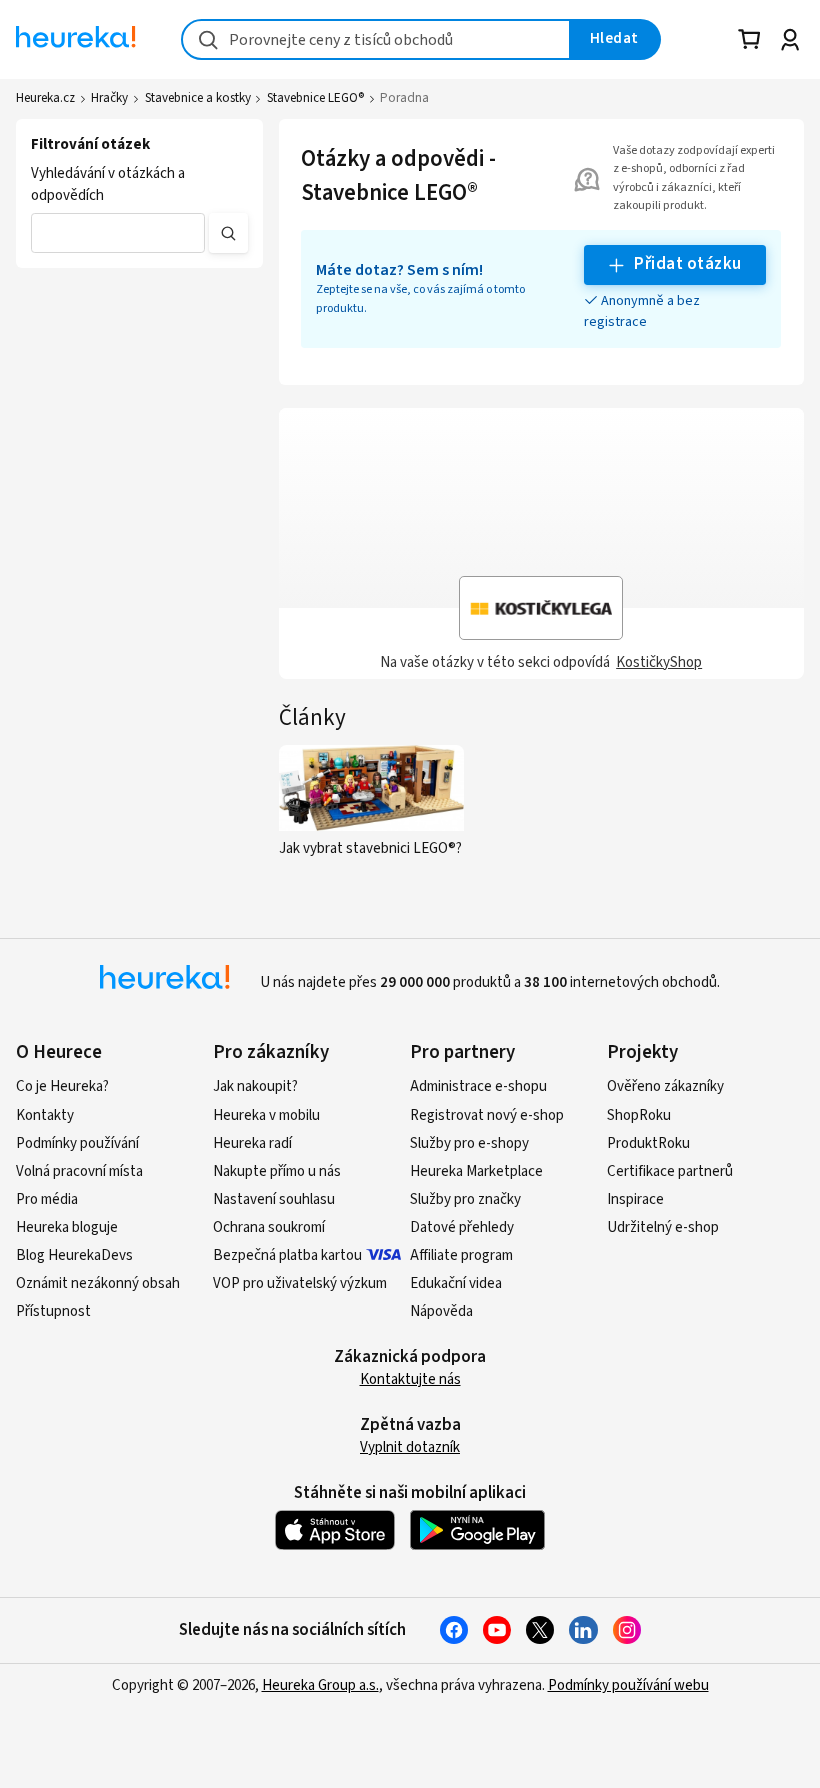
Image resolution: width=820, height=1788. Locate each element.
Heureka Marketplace (476, 1171)
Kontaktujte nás (410, 1379)
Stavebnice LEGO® (315, 98)
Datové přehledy (462, 1227)
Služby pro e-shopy (469, 1143)
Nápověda (441, 1311)
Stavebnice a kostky (198, 98)
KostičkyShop (659, 662)
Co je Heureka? (62, 1086)
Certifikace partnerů (670, 1171)
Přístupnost (53, 1311)
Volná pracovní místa (79, 1171)
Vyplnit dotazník (410, 1447)
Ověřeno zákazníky (665, 1086)
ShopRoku (639, 1115)
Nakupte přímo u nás (277, 1171)
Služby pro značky (465, 1199)
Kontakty (45, 1115)
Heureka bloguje (67, 1227)
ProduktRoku (648, 1143)
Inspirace (635, 1199)
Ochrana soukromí (269, 1227)
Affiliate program (461, 1255)
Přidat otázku (687, 264)
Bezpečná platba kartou (287, 1255)
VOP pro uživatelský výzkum (300, 1283)
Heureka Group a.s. (320, 1685)
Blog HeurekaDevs (74, 1255)
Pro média (47, 1199)
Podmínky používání (77, 1143)
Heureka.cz (45, 98)
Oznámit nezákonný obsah (98, 1283)
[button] (118, 233)
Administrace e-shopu (478, 1086)
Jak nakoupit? (255, 1086)
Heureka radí (252, 1143)
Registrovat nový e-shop (487, 1115)
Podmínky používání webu (628, 1685)
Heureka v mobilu (266, 1115)
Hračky (109, 98)
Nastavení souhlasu (274, 1199)
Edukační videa (456, 1283)
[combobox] (376, 39)
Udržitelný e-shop (663, 1227)
